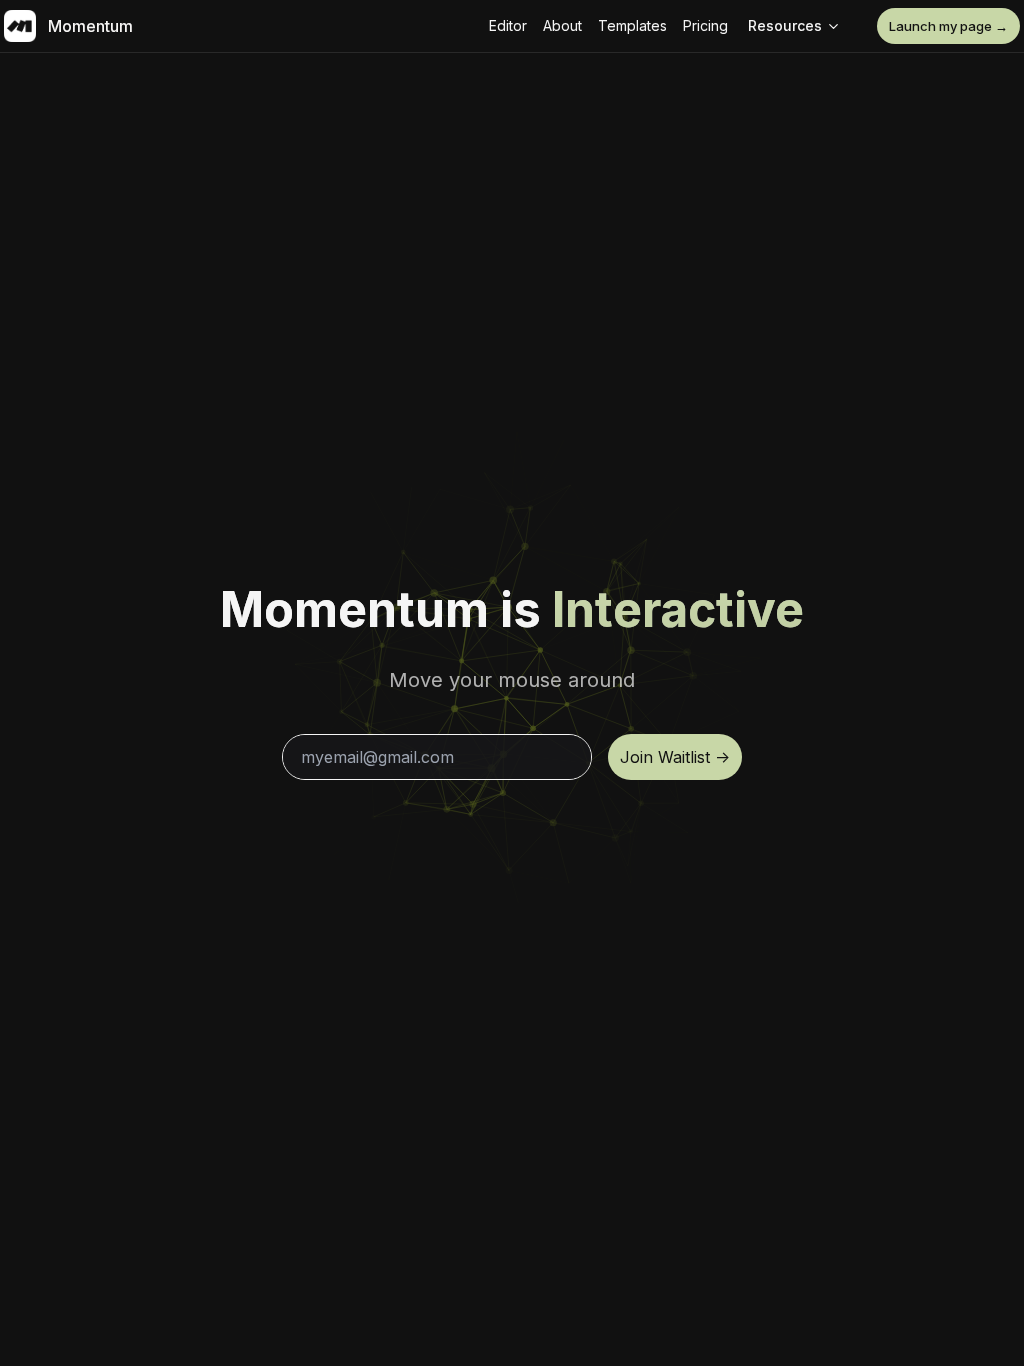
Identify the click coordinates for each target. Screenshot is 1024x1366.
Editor (508, 25)
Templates (632, 25)
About (562, 25)
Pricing (705, 25)
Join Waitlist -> (675, 757)
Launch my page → (948, 26)
